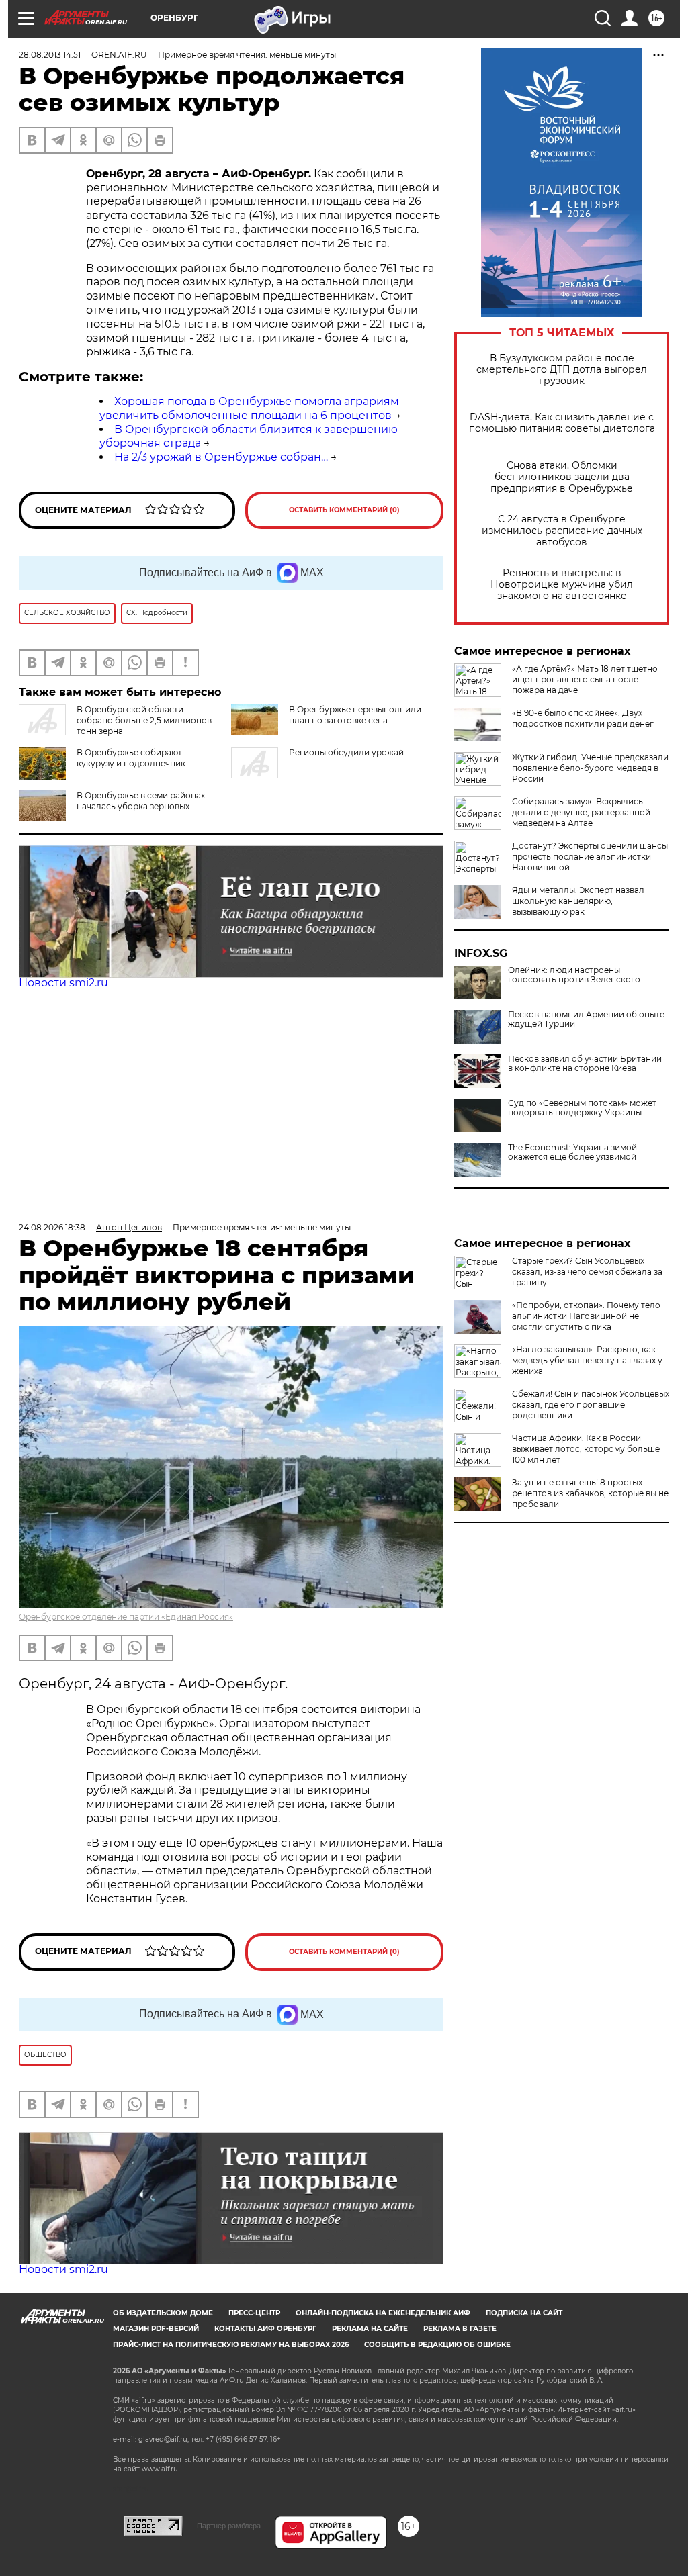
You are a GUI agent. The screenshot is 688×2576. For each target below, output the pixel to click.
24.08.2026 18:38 (52, 1227)
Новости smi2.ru (63, 983)
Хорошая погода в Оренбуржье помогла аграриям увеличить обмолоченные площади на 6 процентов (249, 408)
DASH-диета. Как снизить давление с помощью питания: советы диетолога (562, 423)
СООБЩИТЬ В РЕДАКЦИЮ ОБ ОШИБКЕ (437, 2345)
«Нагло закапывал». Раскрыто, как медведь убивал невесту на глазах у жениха (587, 1360)
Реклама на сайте (370, 2329)
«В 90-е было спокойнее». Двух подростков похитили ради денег (583, 718)
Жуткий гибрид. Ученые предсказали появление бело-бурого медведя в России (590, 768)
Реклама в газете (460, 2329)
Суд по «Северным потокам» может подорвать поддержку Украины (582, 1108)
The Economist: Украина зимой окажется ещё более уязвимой (572, 1152)
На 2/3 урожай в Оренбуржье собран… (221, 457)
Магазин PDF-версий (156, 2329)
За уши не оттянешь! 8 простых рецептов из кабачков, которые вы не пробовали (590, 1493)
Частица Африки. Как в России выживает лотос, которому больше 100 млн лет (586, 1449)
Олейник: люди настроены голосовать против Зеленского (574, 975)
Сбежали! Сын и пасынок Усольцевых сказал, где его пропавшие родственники (591, 1405)
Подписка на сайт (524, 2313)
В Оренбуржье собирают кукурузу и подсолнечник (131, 758)
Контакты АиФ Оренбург (265, 2329)
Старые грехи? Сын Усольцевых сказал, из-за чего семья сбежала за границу (587, 1272)
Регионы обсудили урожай (346, 752)
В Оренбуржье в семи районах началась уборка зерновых (141, 801)
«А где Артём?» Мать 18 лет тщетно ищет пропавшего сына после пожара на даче (585, 679)
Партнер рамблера (229, 2526)
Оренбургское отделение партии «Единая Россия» (126, 1617)
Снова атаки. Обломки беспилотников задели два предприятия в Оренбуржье (562, 477)
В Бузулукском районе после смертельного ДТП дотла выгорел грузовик (562, 370)
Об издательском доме (163, 2313)
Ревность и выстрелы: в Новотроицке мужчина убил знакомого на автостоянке (562, 585)
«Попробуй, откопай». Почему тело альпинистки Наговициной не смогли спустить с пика (586, 1316)
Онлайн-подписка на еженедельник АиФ (383, 2313)
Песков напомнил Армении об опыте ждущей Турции (586, 1019)
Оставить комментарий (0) (344, 510)
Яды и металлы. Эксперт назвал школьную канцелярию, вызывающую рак (578, 901)
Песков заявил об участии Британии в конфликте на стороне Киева (585, 1064)
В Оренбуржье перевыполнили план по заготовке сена (355, 715)
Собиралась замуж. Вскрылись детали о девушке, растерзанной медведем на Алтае (581, 812)
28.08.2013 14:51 (50, 55)
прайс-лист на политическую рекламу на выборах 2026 (231, 2345)
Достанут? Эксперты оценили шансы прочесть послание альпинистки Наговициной (590, 857)
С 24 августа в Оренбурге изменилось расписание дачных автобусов (562, 531)
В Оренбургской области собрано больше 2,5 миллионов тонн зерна (144, 720)
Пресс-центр (254, 2313)
